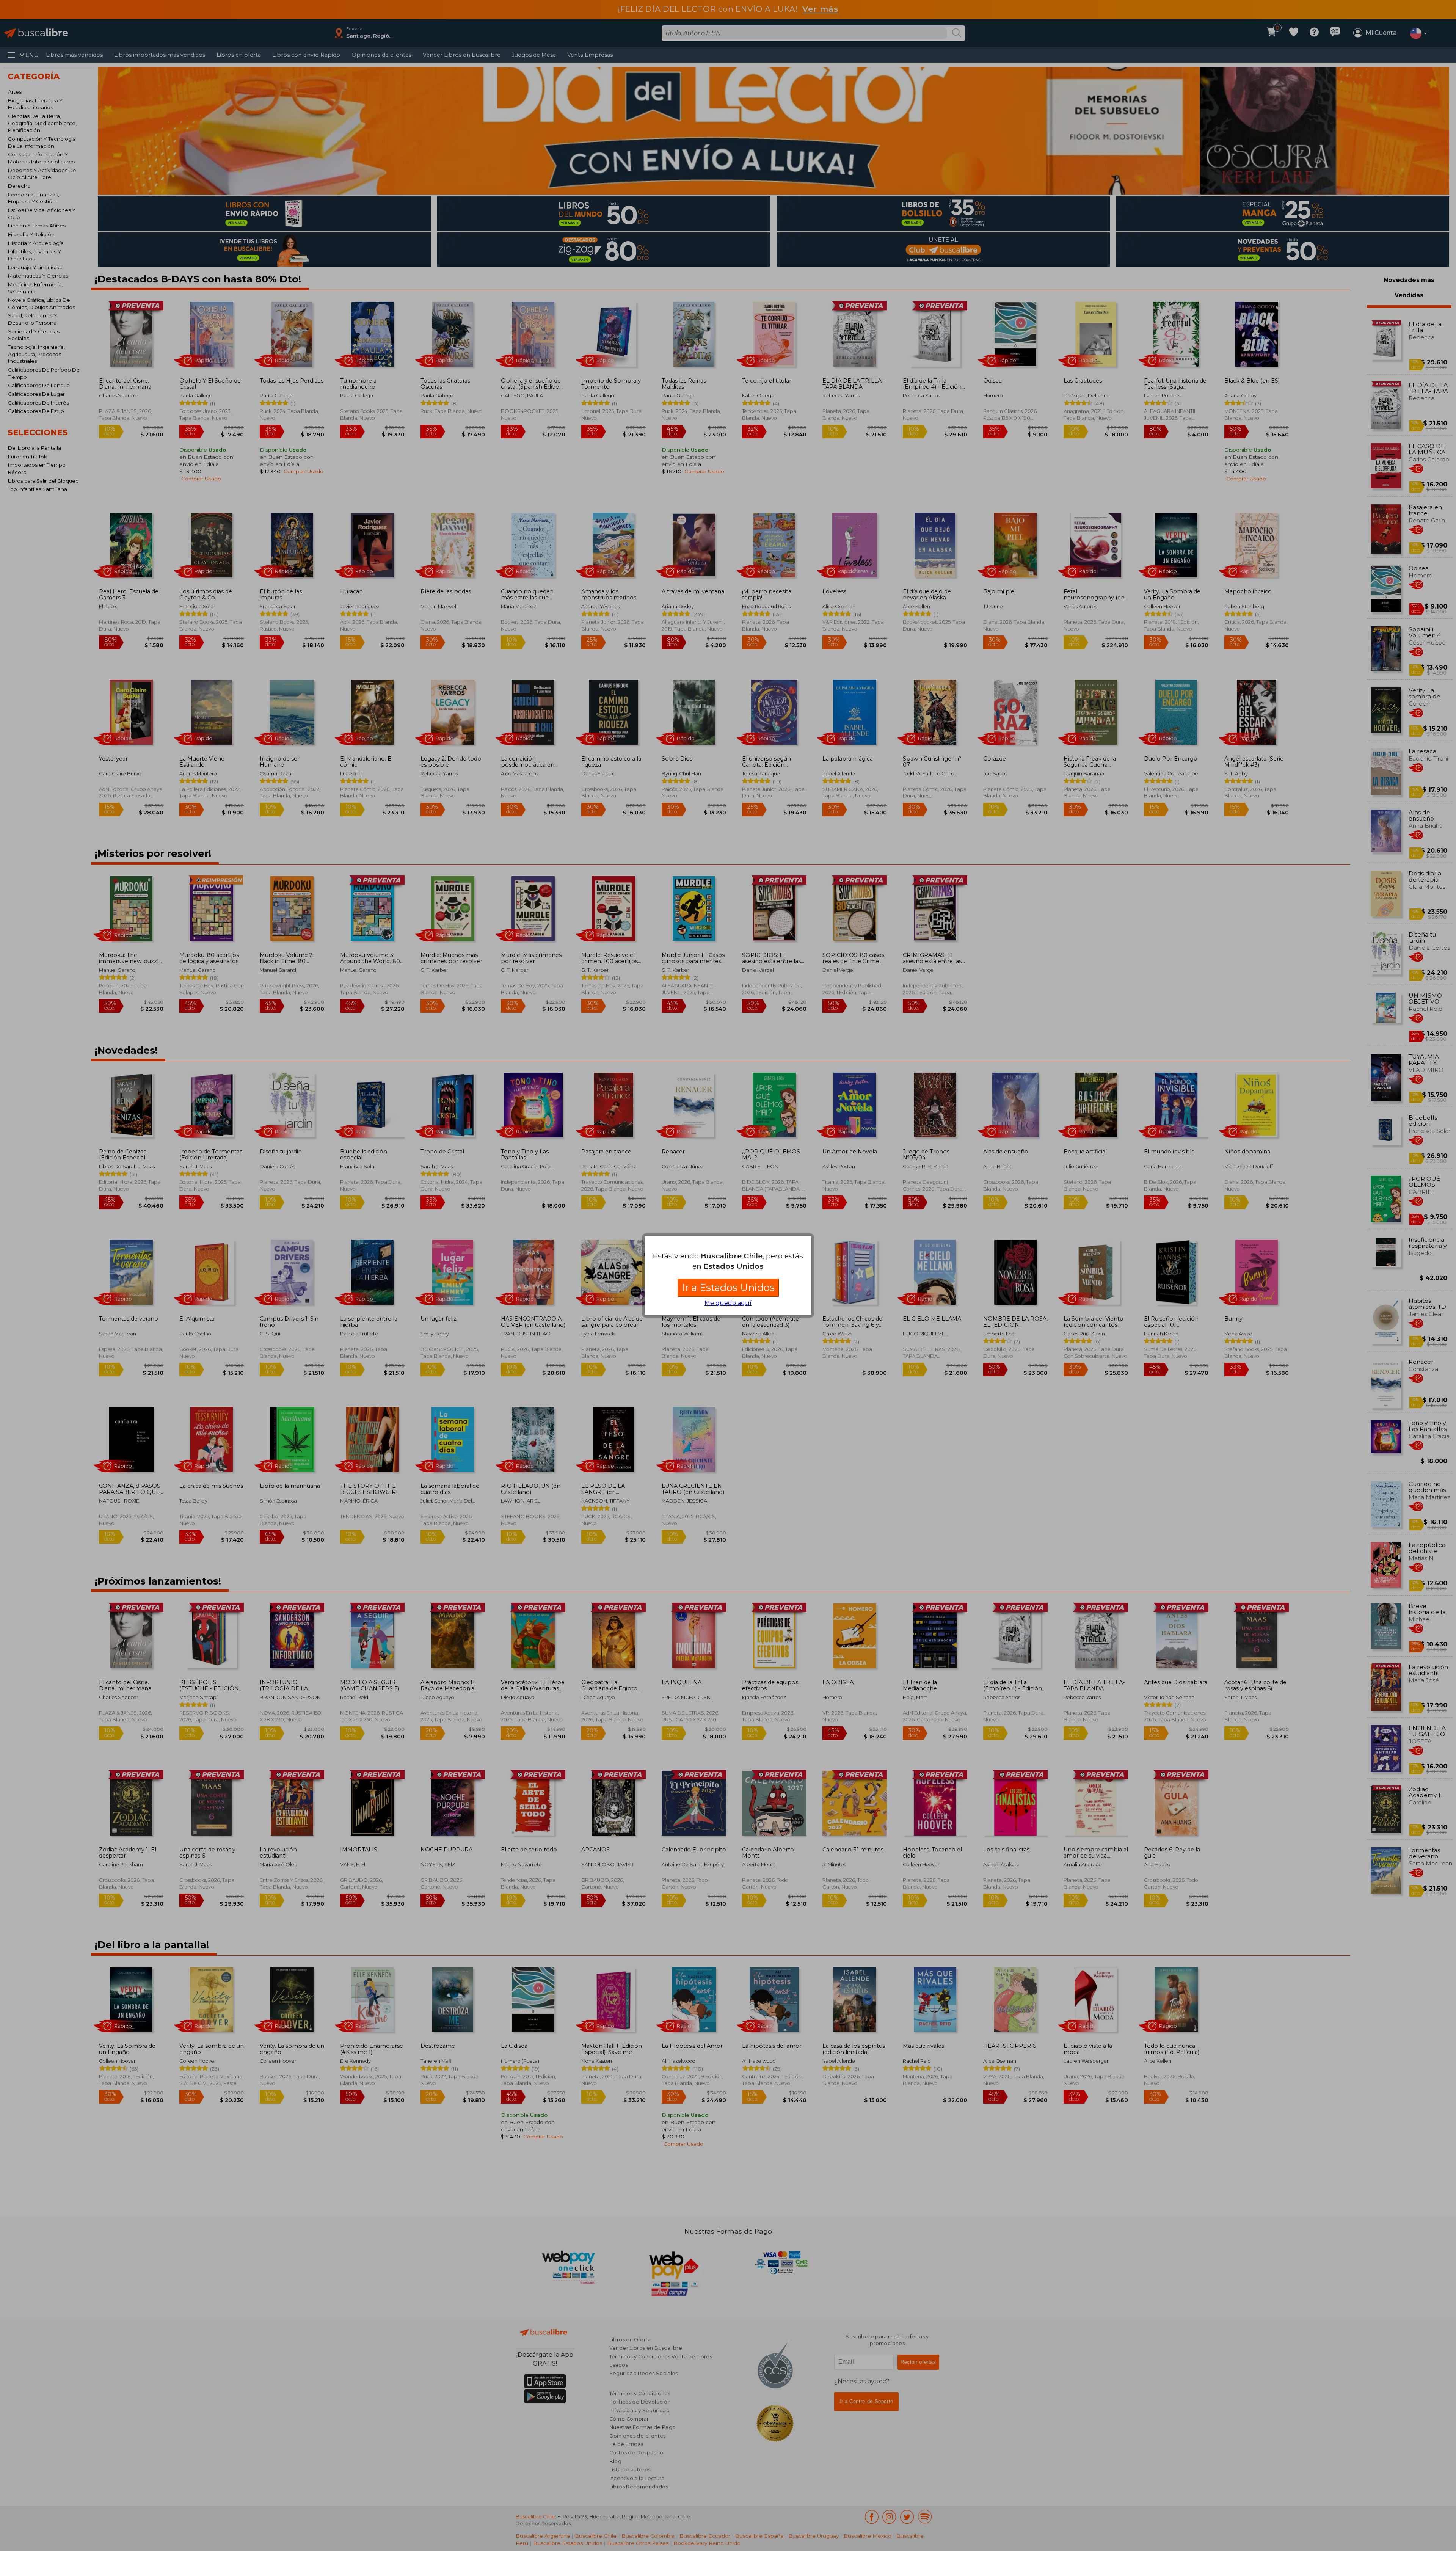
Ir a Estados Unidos (728, 1287)
